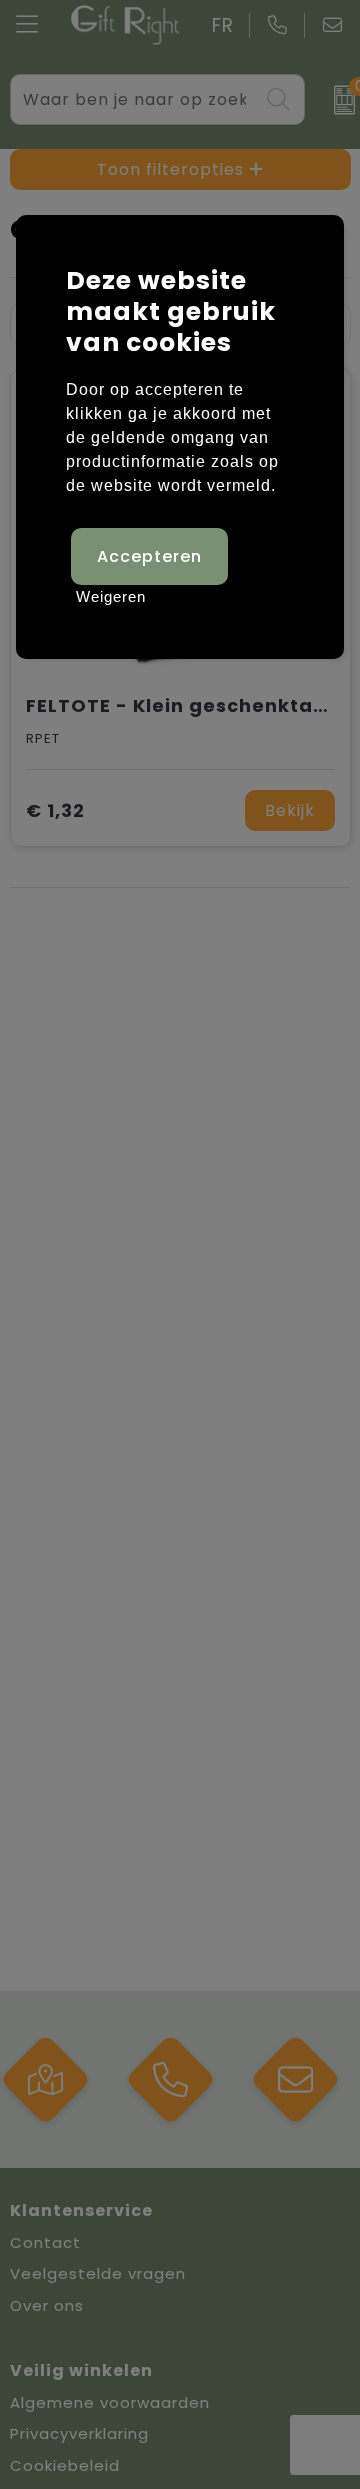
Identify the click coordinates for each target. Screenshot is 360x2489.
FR (223, 25)
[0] (337, 100)
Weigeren (111, 596)
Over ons (47, 2305)
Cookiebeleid (65, 2465)
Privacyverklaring (79, 2433)
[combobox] (134, 99)
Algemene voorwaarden (110, 2402)
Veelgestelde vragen (98, 2273)
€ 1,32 (55, 810)
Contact (45, 2242)
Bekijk (290, 810)
